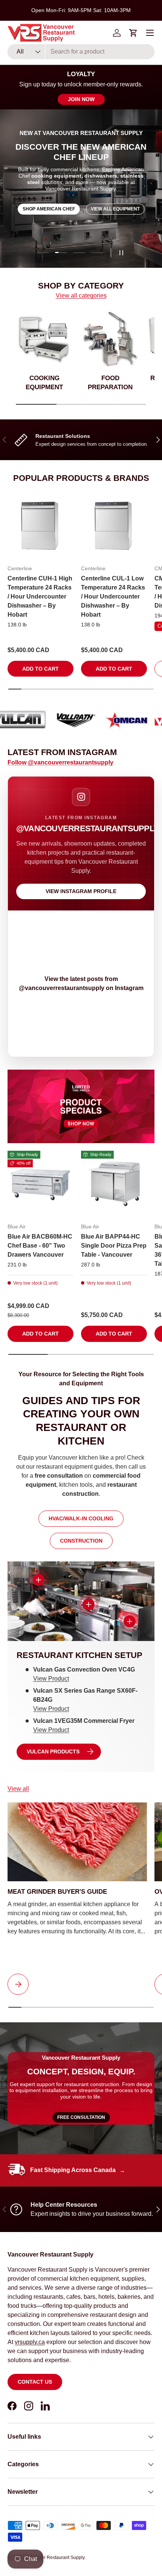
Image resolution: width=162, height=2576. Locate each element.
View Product (51, 1679)
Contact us (35, 2382)
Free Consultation (81, 2117)
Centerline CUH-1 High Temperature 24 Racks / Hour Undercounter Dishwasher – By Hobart (40, 596)
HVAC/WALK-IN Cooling (81, 1518)
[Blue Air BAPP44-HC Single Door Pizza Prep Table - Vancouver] (114, 1184)
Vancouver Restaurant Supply (54, 2558)
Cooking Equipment (44, 383)
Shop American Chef (49, 209)
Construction (81, 1541)
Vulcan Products (53, 1752)
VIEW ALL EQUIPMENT (115, 209)
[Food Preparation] (110, 339)
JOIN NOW (81, 99)
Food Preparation (110, 383)
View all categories (81, 296)
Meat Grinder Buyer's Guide (57, 1892)
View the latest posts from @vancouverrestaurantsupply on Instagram (81, 983)
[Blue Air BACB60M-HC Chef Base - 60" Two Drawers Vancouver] (40, 1184)
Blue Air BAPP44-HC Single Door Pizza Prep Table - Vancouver (114, 1246)
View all (18, 1789)
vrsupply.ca (30, 2342)
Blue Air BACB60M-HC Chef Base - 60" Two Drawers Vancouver (40, 1246)
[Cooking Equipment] (44, 339)
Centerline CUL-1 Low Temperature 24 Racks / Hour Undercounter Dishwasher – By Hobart (113, 596)
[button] (133, 33)
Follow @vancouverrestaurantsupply (60, 762)
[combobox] (81, 52)
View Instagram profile (81, 891)
